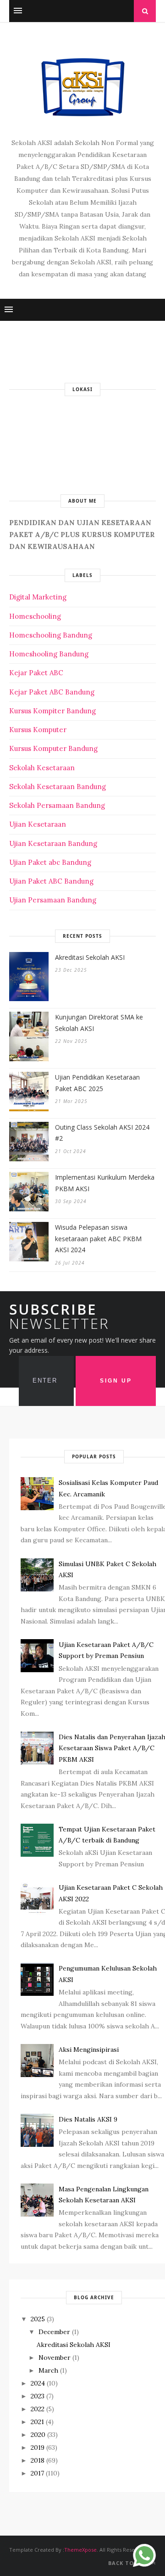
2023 (38, 2396)
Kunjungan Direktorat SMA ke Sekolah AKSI (99, 1023)
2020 (38, 2435)
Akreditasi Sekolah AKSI (90, 957)
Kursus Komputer (38, 730)
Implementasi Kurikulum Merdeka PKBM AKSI (105, 1183)
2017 (37, 2473)
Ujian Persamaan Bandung (53, 900)
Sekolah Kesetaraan (42, 768)
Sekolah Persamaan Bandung (57, 805)
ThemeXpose (80, 2550)
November (55, 2358)
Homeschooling (35, 616)
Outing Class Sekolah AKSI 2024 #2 (102, 1133)
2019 (38, 2447)
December (54, 2332)
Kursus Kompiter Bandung (52, 711)
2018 (38, 2460)
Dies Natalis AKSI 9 (88, 2119)
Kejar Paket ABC (36, 673)
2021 (37, 2422)
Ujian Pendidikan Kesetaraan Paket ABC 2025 (97, 1083)
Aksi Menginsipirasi (89, 2050)
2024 (38, 2383)
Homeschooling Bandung (51, 635)
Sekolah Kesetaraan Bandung (58, 787)
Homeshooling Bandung (49, 654)
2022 (38, 2409)
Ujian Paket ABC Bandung (51, 881)
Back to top (129, 2563)
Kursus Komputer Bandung (53, 748)
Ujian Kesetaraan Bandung (53, 843)
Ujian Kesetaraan (38, 824)
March (48, 2370)
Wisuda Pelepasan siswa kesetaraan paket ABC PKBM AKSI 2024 (98, 1238)
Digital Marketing (38, 597)
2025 (38, 2319)
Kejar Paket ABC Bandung (52, 692)
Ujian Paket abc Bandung (50, 862)
